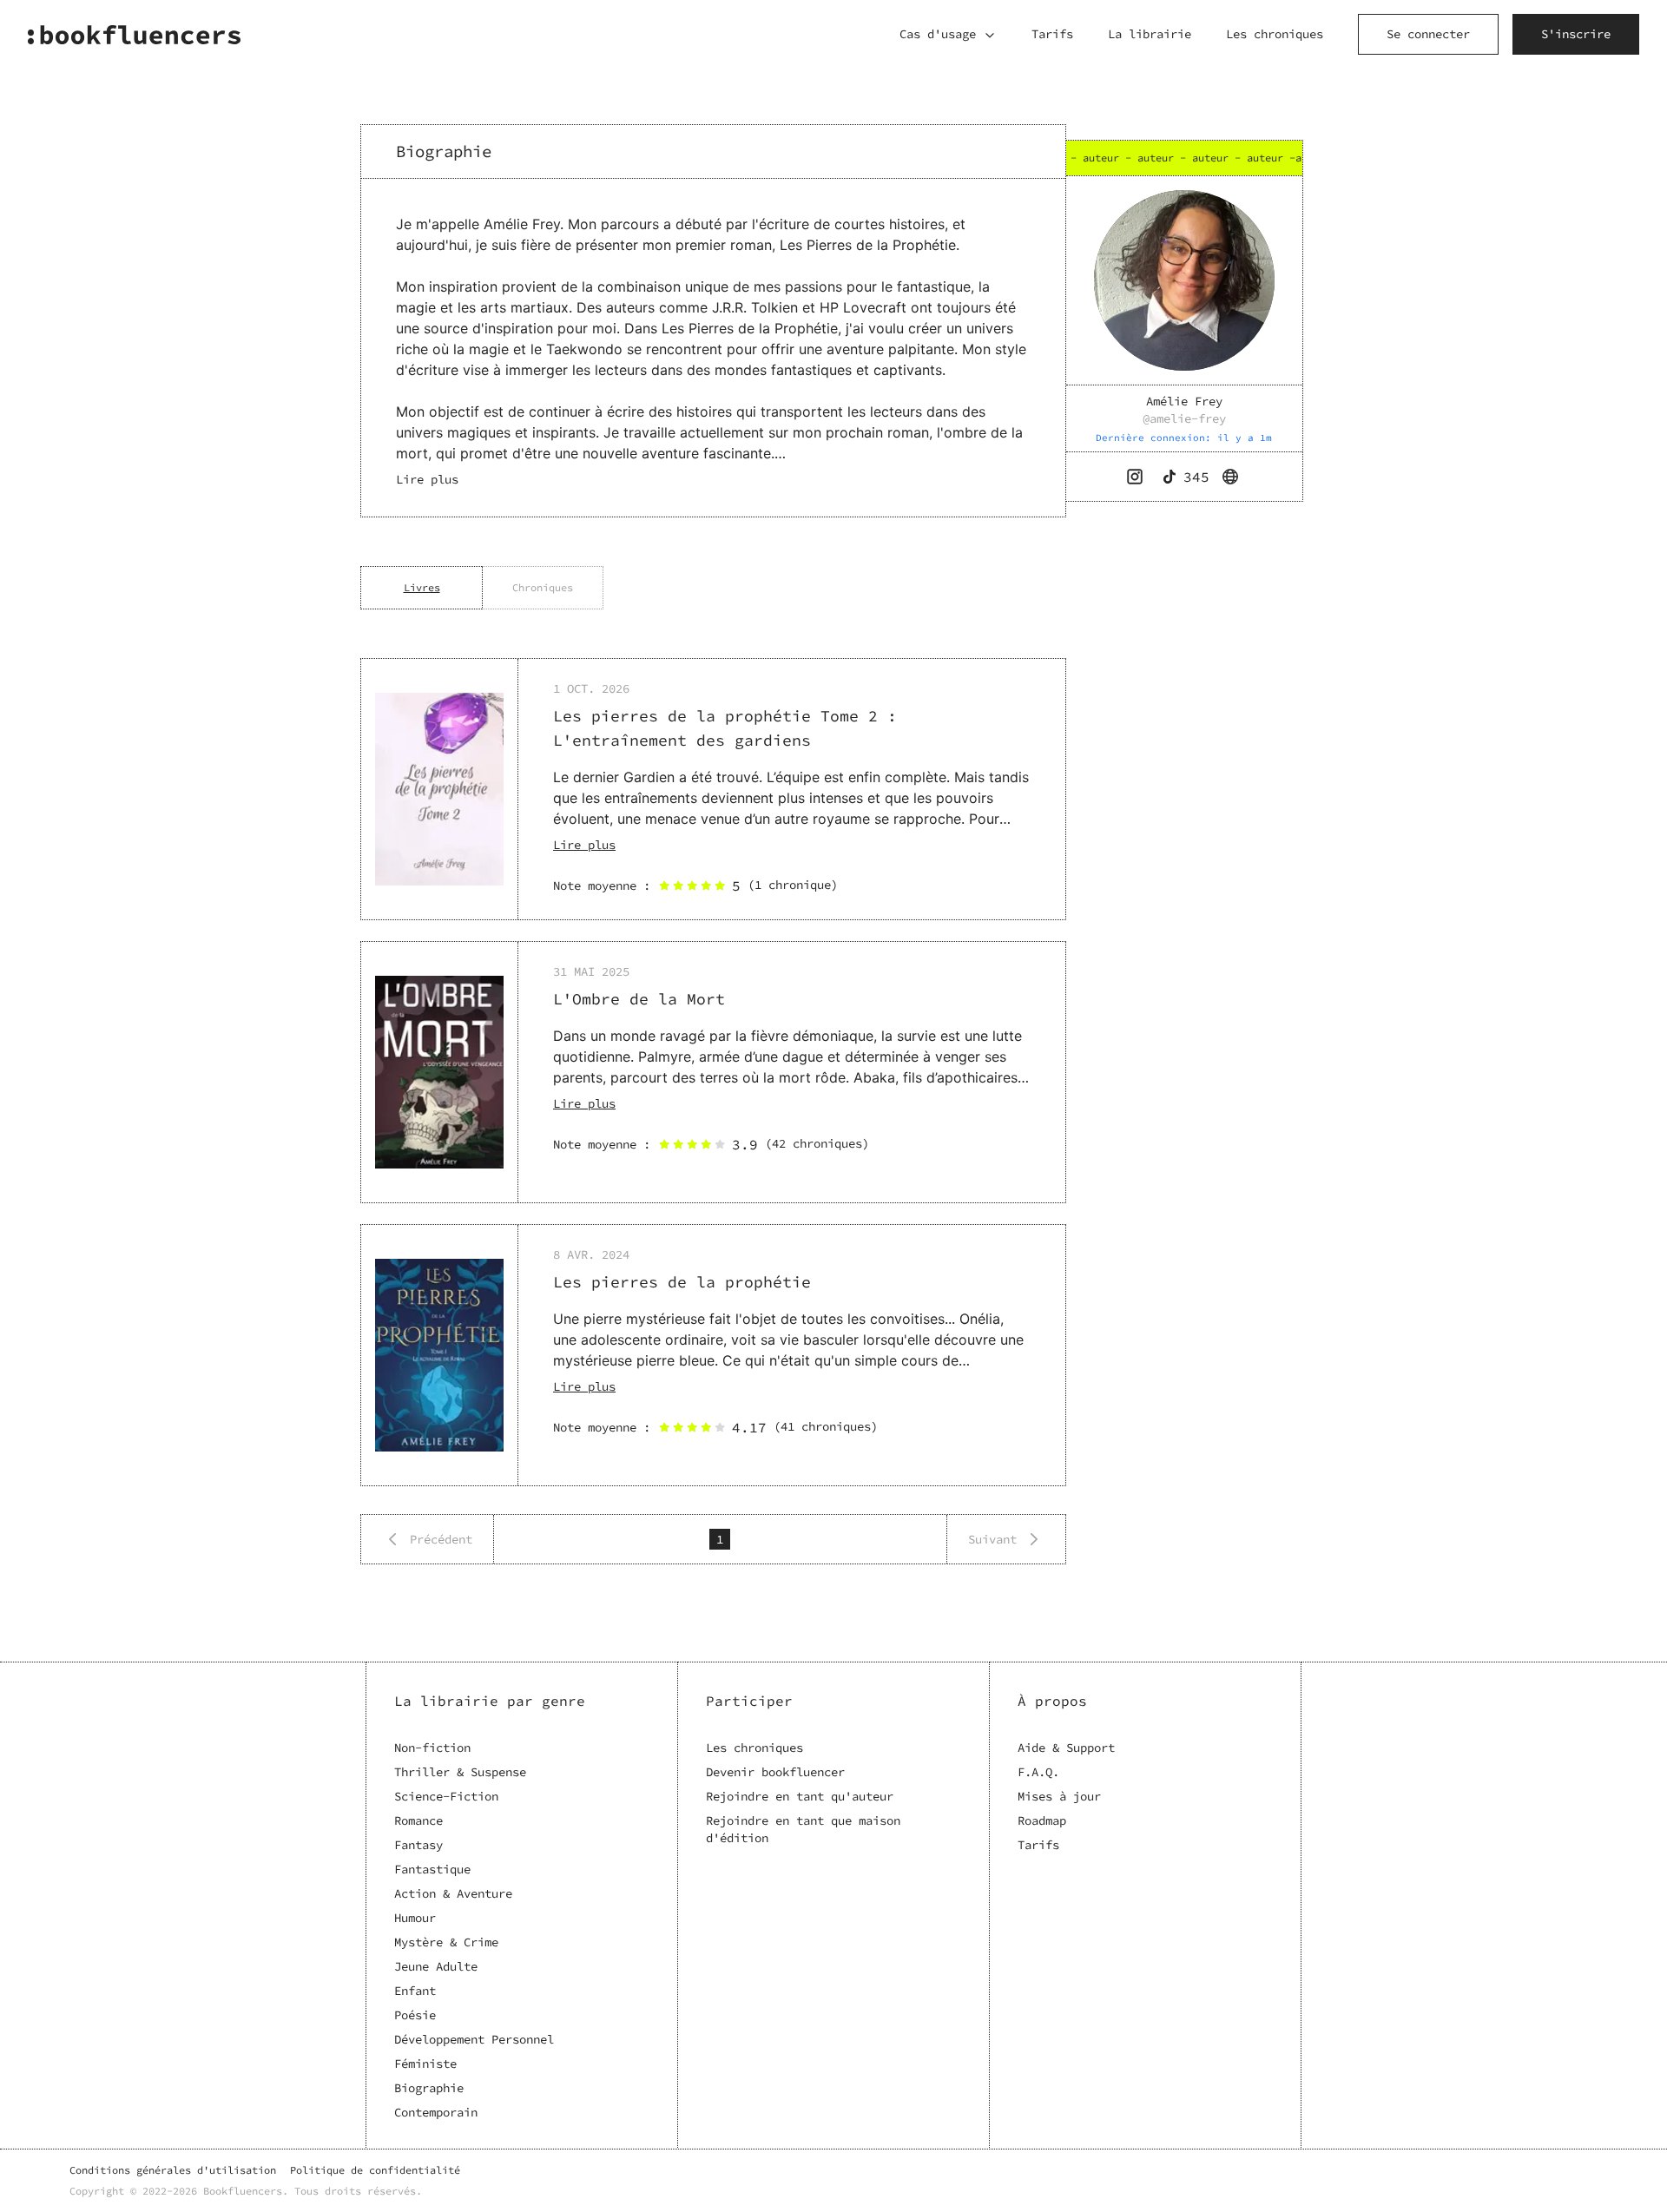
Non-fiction (432, 1748)
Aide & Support (1066, 1748)
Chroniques (543, 587)
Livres (422, 587)
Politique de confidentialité (375, 2170)
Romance (418, 1820)
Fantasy (418, 1845)
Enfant (415, 1991)
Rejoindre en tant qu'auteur (800, 1796)
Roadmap (1042, 1820)
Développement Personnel (474, 2039)
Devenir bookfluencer (775, 1772)
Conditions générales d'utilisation (173, 2170)
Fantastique (432, 1869)
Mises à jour (1059, 1796)
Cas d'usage (938, 34)
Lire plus (584, 845)
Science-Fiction (446, 1796)
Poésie (415, 2015)
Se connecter (1428, 34)
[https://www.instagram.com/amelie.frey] (1137, 477)
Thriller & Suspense (460, 1772)
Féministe (425, 2064)
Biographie (429, 2088)
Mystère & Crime (446, 1942)
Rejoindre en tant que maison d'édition (803, 1829)
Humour (415, 1918)
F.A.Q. (1038, 1772)
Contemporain (436, 2112)
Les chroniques (1275, 34)
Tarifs (1052, 34)
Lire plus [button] (427, 479)
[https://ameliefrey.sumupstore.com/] (1232, 477)
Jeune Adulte (436, 1966)
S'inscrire (1576, 34)
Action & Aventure (453, 1893)
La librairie (1150, 34)
